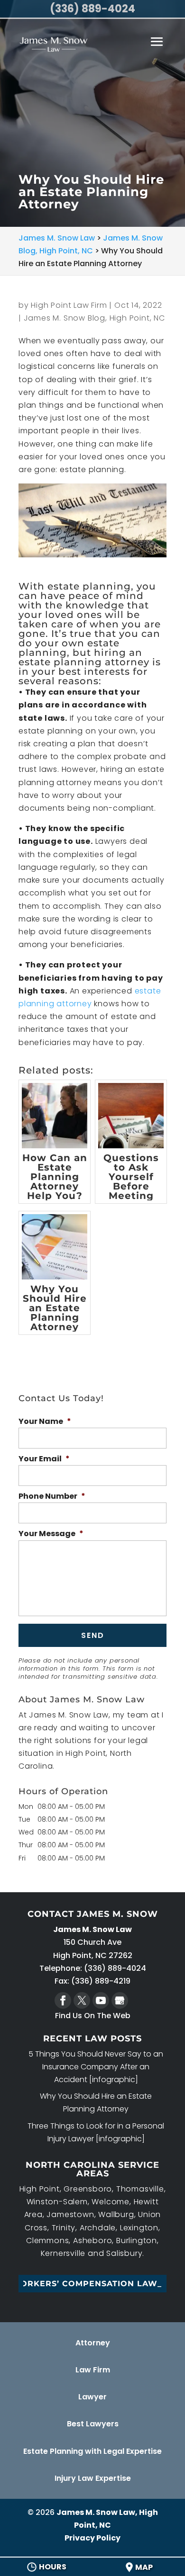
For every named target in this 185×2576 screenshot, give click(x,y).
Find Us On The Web (93, 2016)
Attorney (93, 2343)
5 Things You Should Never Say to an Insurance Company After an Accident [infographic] (96, 2067)
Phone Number (52, 1497)
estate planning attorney (84, 662)
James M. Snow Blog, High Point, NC (94, 318)
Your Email (44, 1459)
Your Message (51, 1534)
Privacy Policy (92, 2538)
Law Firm (93, 2370)
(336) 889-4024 (92, 9)
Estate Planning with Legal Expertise (92, 2451)
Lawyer (92, 2397)
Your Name (45, 1422)
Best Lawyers (93, 2424)
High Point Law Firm (69, 305)
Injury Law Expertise (93, 2478)
